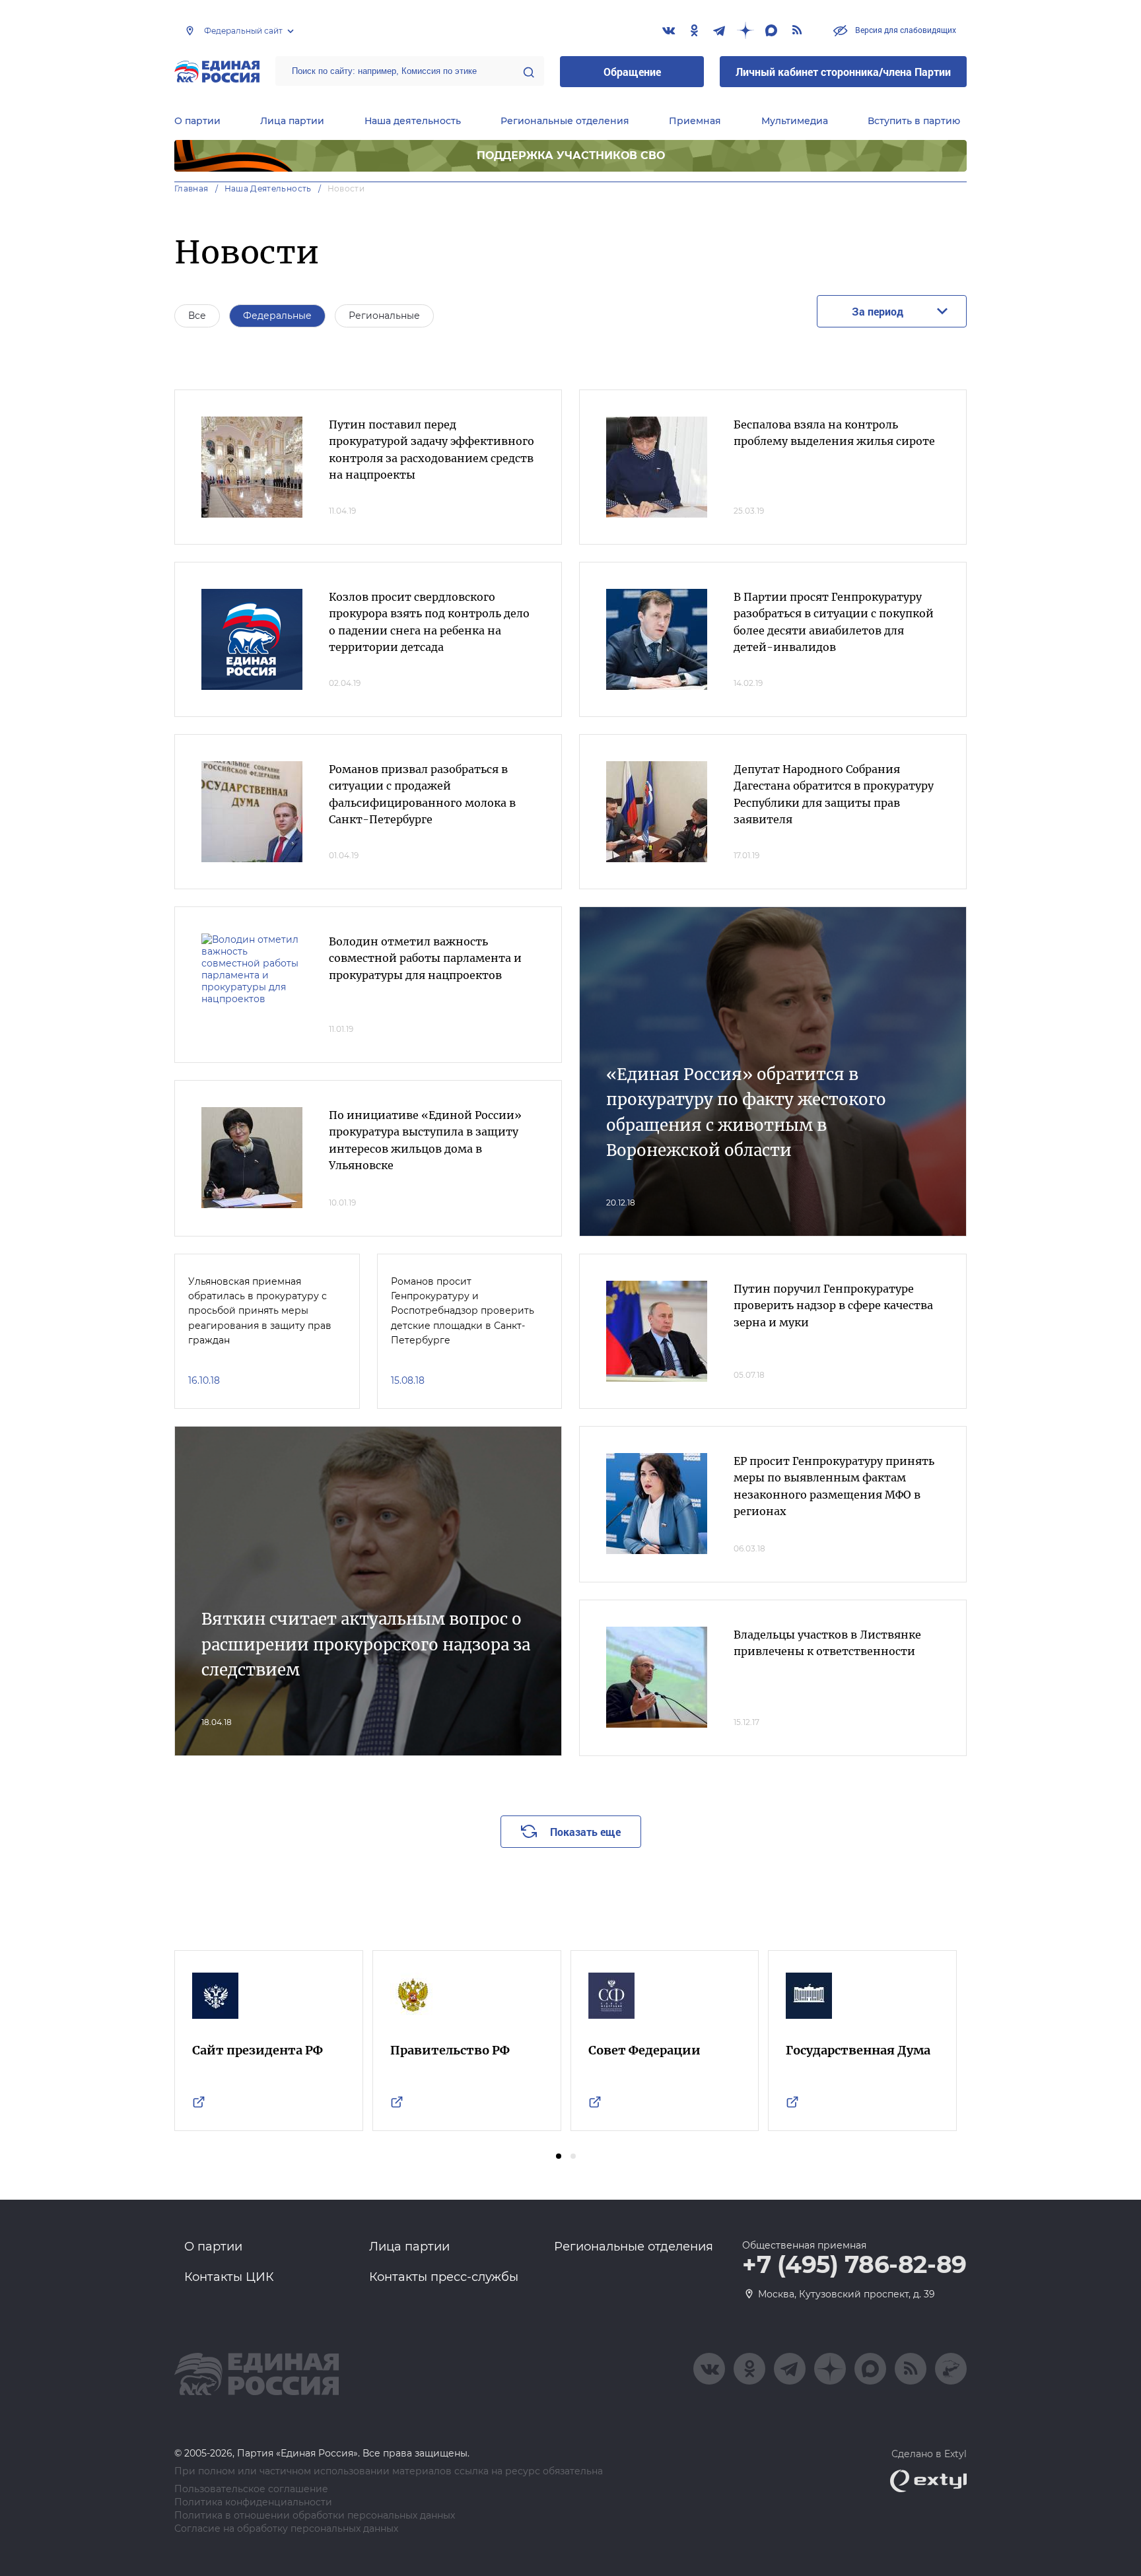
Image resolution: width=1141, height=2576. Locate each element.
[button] (559, 2156)
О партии (197, 121)
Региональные (384, 316)
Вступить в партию (914, 121)
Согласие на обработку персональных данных (286, 2529)
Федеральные (277, 316)
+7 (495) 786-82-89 (854, 2265)
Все (197, 316)
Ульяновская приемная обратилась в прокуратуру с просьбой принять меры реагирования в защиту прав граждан (260, 1311)
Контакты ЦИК (229, 2277)
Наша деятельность (413, 121)
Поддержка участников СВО (571, 155)
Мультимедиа (795, 121)
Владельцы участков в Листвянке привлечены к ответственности (827, 1643)
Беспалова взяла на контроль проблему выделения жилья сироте (834, 433)
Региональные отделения (565, 121)
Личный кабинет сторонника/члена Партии (843, 72)
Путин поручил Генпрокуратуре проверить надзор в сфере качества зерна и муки (833, 1305)
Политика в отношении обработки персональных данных (315, 2516)
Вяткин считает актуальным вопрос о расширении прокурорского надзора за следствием (366, 1644)
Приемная (695, 121)
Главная (191, 188)
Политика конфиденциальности (253, 2502)
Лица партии (292, 121)
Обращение (632, 72)
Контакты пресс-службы (444, 2277)
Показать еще (585, 1832)
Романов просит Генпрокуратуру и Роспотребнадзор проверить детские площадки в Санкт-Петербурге (463, 1311)
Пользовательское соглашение (251, 2489)
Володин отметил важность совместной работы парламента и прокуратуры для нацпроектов (425, 958)
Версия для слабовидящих (905, 30)
